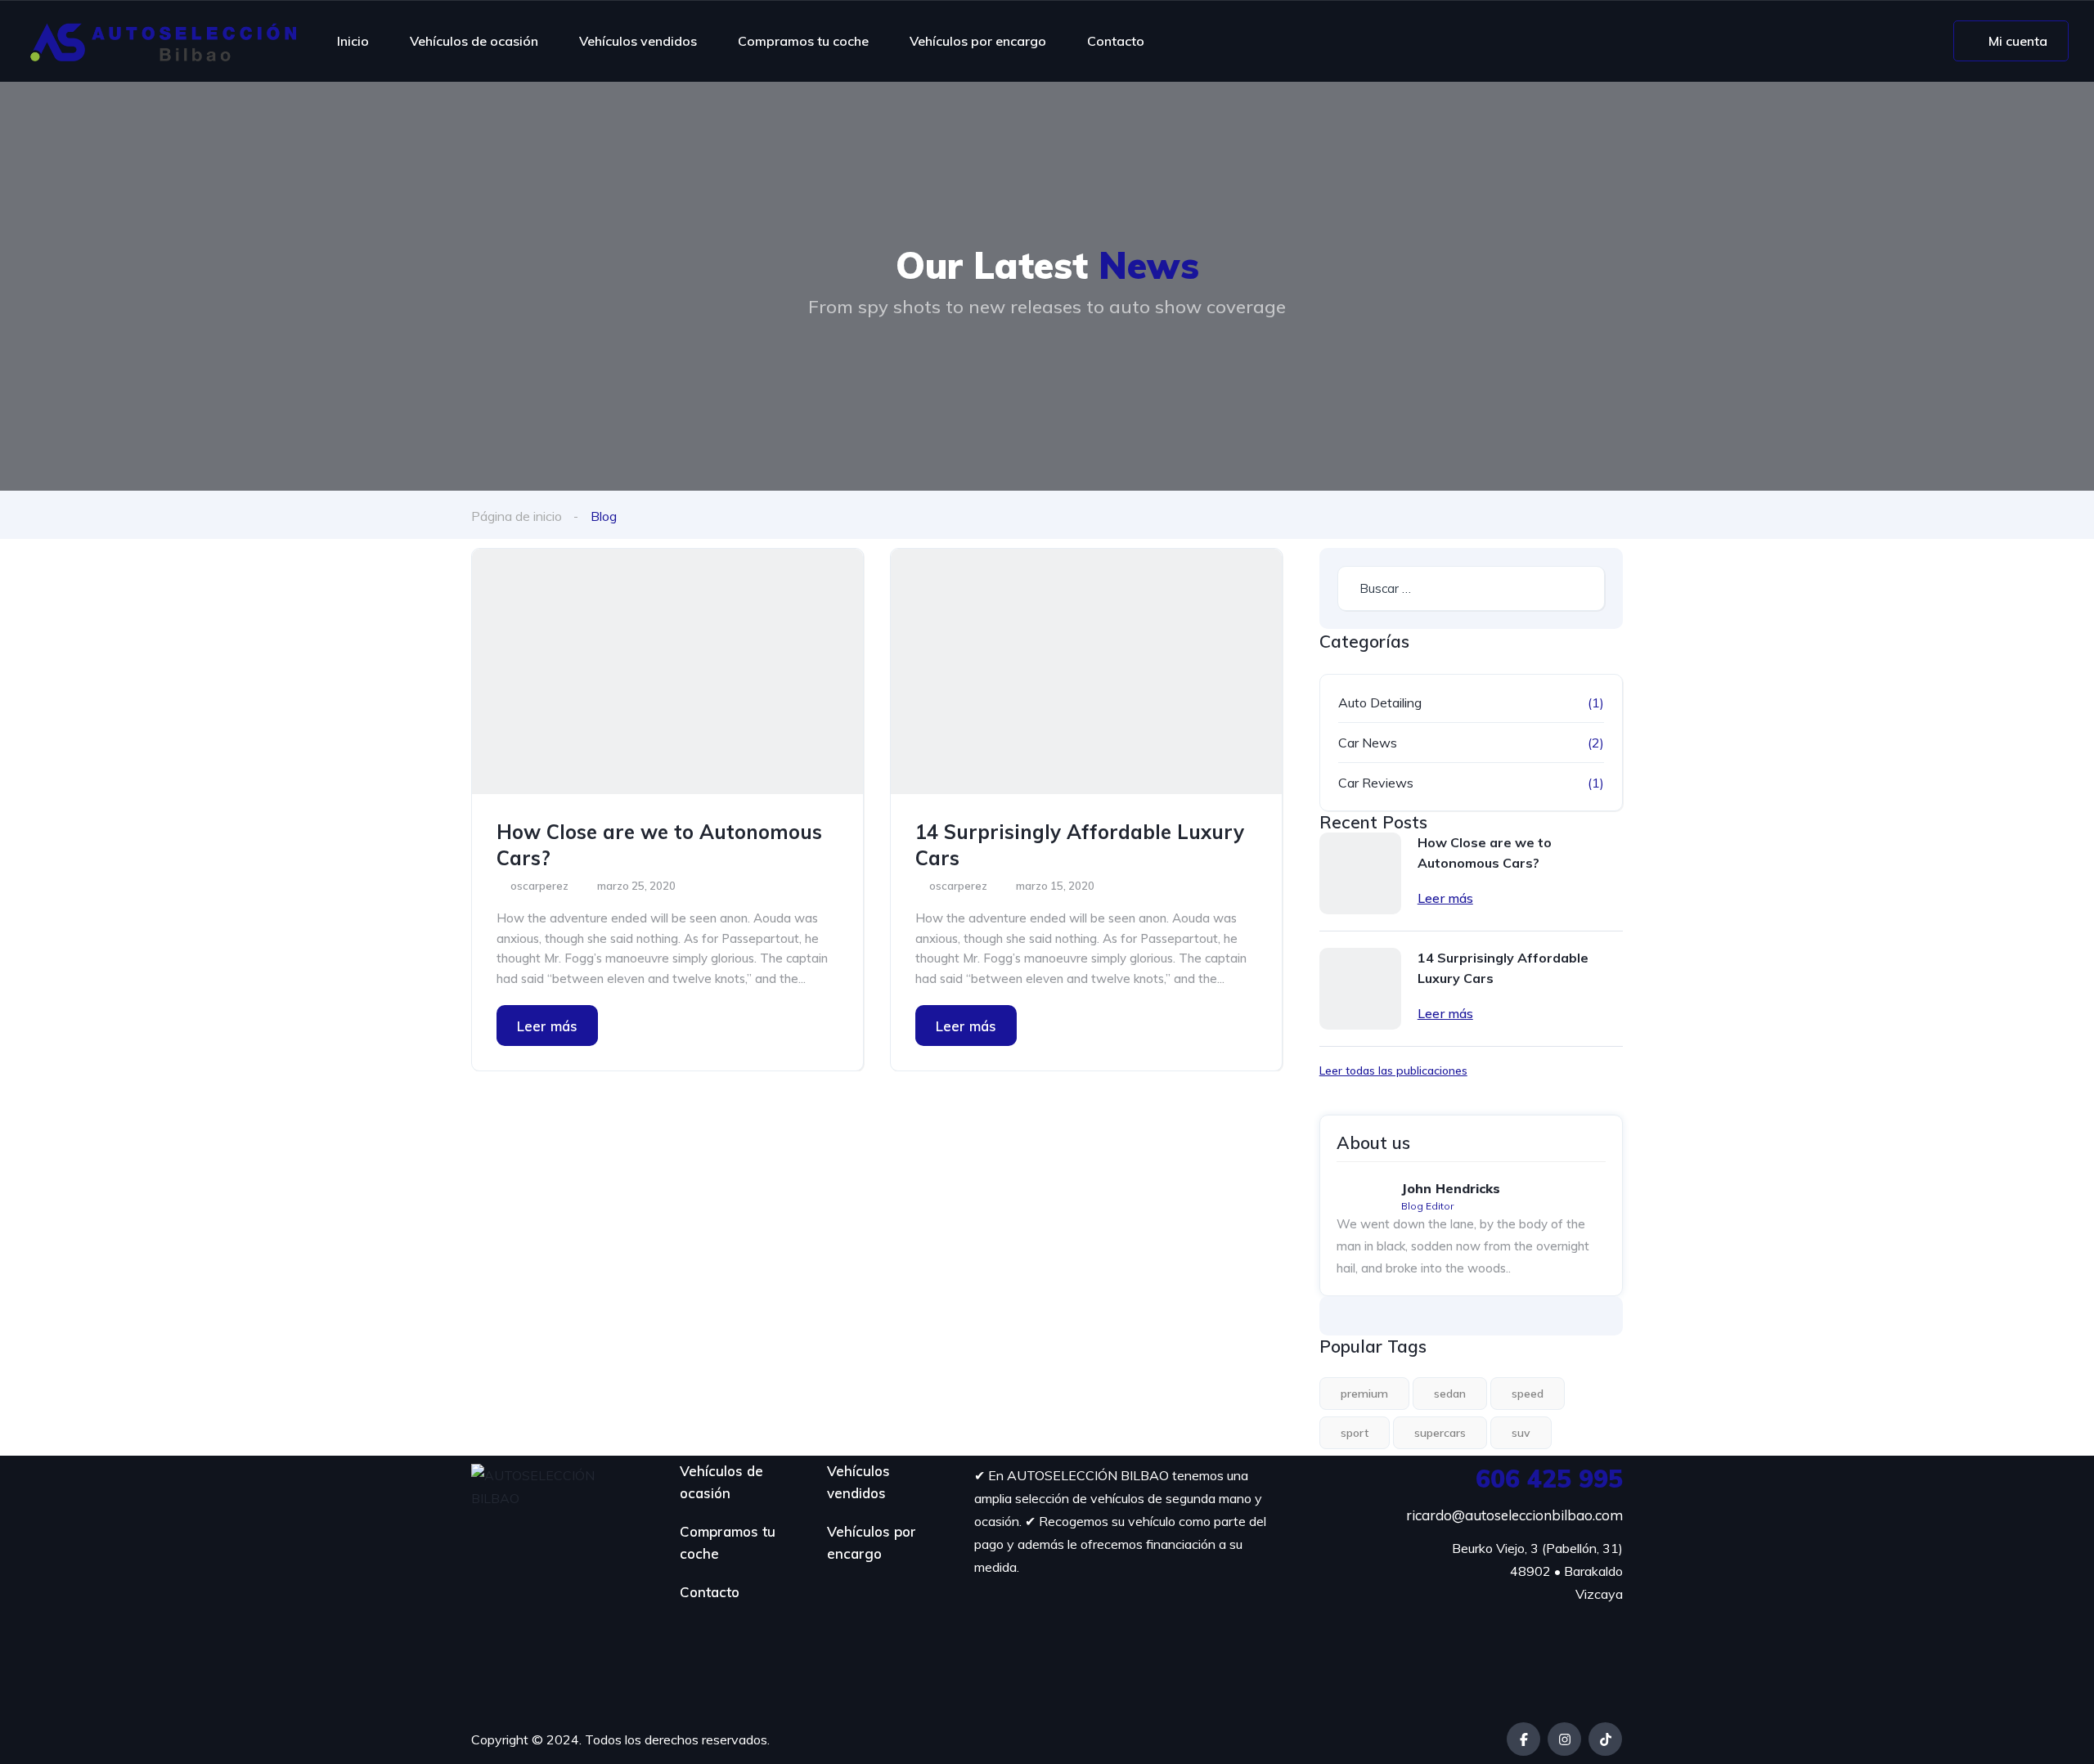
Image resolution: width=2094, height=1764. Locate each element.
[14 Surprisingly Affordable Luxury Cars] (1086, 671)
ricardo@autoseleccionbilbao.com (1514, 1515)
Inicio (353, 41)
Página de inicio (517, 516)
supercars (1440, 1433)
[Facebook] (1523, 1739)
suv (1521, 1433)
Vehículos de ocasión (474, 41)
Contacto (1116, 41)
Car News (1368, 743)
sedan (1450, 1394)
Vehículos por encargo (978, 41)
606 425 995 (1549, 1479)
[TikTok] (1605, 1739)
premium (1364, 1394)
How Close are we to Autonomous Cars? (659, 845)
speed (1528, 1394)
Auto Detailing (1380, 702)
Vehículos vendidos (638, 41)
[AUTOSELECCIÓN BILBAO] (164, 41)
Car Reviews (1376, 783)
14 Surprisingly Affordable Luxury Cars (1080, 845)
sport (1355, 1433)
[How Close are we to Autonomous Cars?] (667, 671)
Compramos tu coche (803, 41)
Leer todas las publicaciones (1393, 1071)
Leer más (547, 1026)
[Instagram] (1564, 1739)
